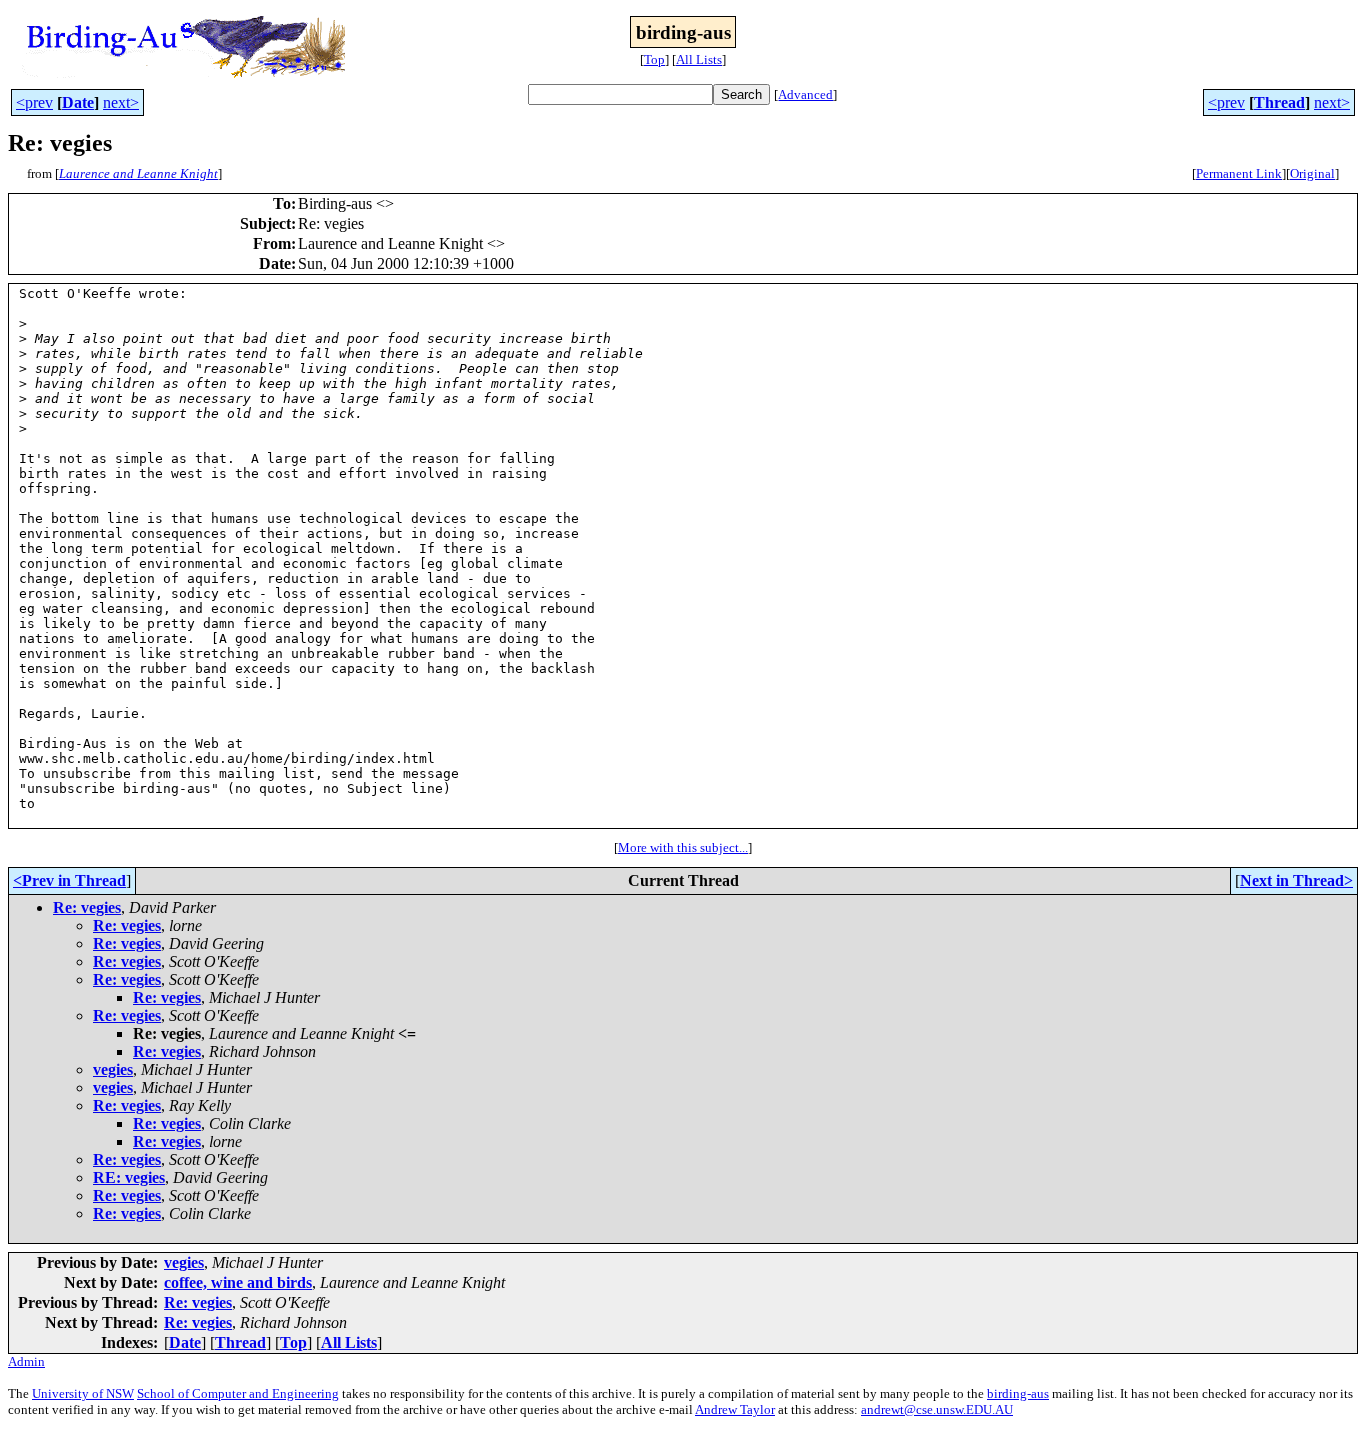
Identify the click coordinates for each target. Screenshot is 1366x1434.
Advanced (805, 94)
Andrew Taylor (735, 1409)
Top (654, 59)
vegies (113, 1069)
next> (121, 102)
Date (78, 102)
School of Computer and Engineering (238, 1393)
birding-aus (1018, 1393)
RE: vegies (129, 1177)
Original (1312, 173)
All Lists (699, 59)
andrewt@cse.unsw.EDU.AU (937, 1409)
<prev (34, 102)
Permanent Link (1239, 173)
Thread (1279, 102)
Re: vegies (87, 907)
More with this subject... (683, 847)
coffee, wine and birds (238, 1282)
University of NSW (83, 1393)
